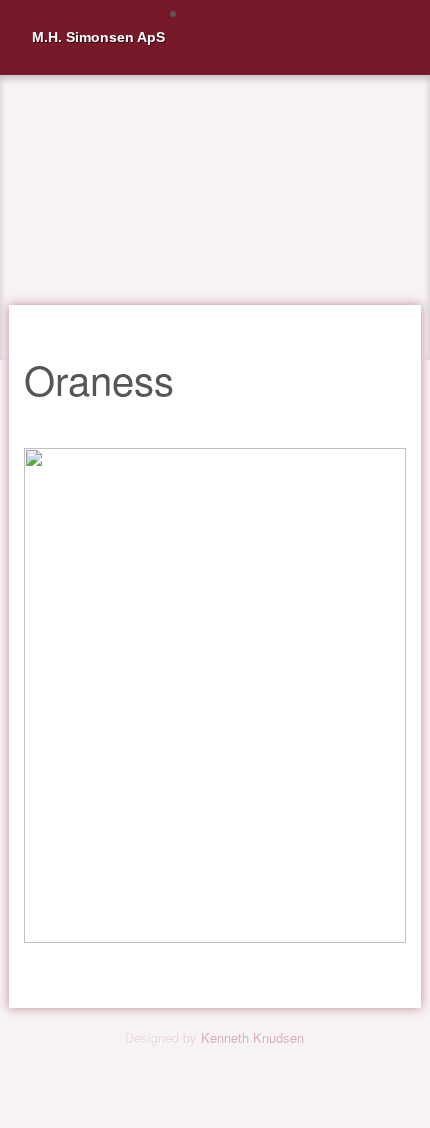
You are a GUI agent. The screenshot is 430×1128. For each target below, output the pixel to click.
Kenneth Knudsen (252, 1037)
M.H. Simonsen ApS (98, 37)
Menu (209, 13)
